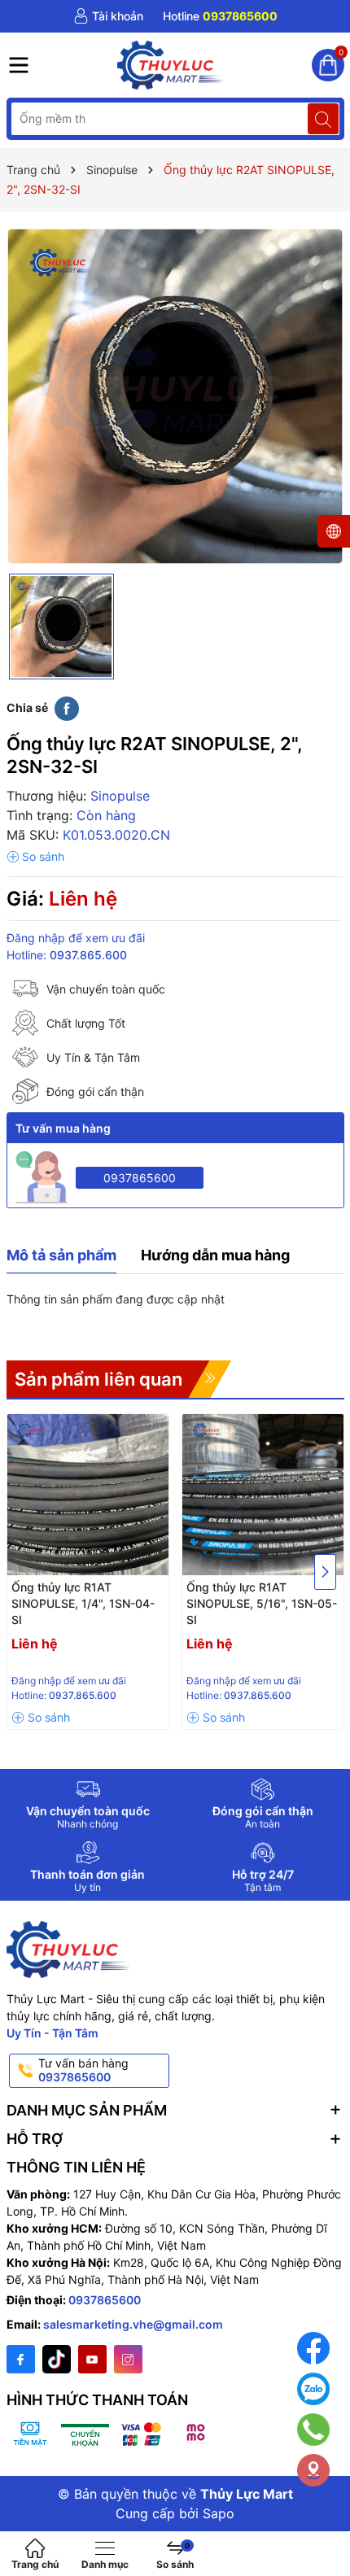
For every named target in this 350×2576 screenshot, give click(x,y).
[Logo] (171, 65)
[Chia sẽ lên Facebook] (67, 708)
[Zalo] (313, 2389)
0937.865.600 (88, 955)
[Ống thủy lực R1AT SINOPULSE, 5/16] (263, 1495)
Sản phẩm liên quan (98, 1379)
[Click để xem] (175, 397)
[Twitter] (57, 2359)
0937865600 (140, 1178)
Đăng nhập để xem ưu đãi (76, 938)
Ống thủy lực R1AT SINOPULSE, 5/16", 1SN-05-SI (262, 1603)
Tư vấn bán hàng (83, 2070)
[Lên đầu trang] (325, 2521)
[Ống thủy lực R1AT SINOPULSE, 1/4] (88, 1495)
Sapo (219, 2513)
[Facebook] (21, 2359)
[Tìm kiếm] (323, 119)
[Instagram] (128, 2359)
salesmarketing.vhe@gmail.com (133, 2324)
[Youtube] (92, 2359)
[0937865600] (220, 16)
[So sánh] (35, 857)
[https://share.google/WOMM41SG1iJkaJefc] (313, 2470)
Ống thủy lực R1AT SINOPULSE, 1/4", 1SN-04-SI (83, 1603)
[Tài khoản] (108, 16)
